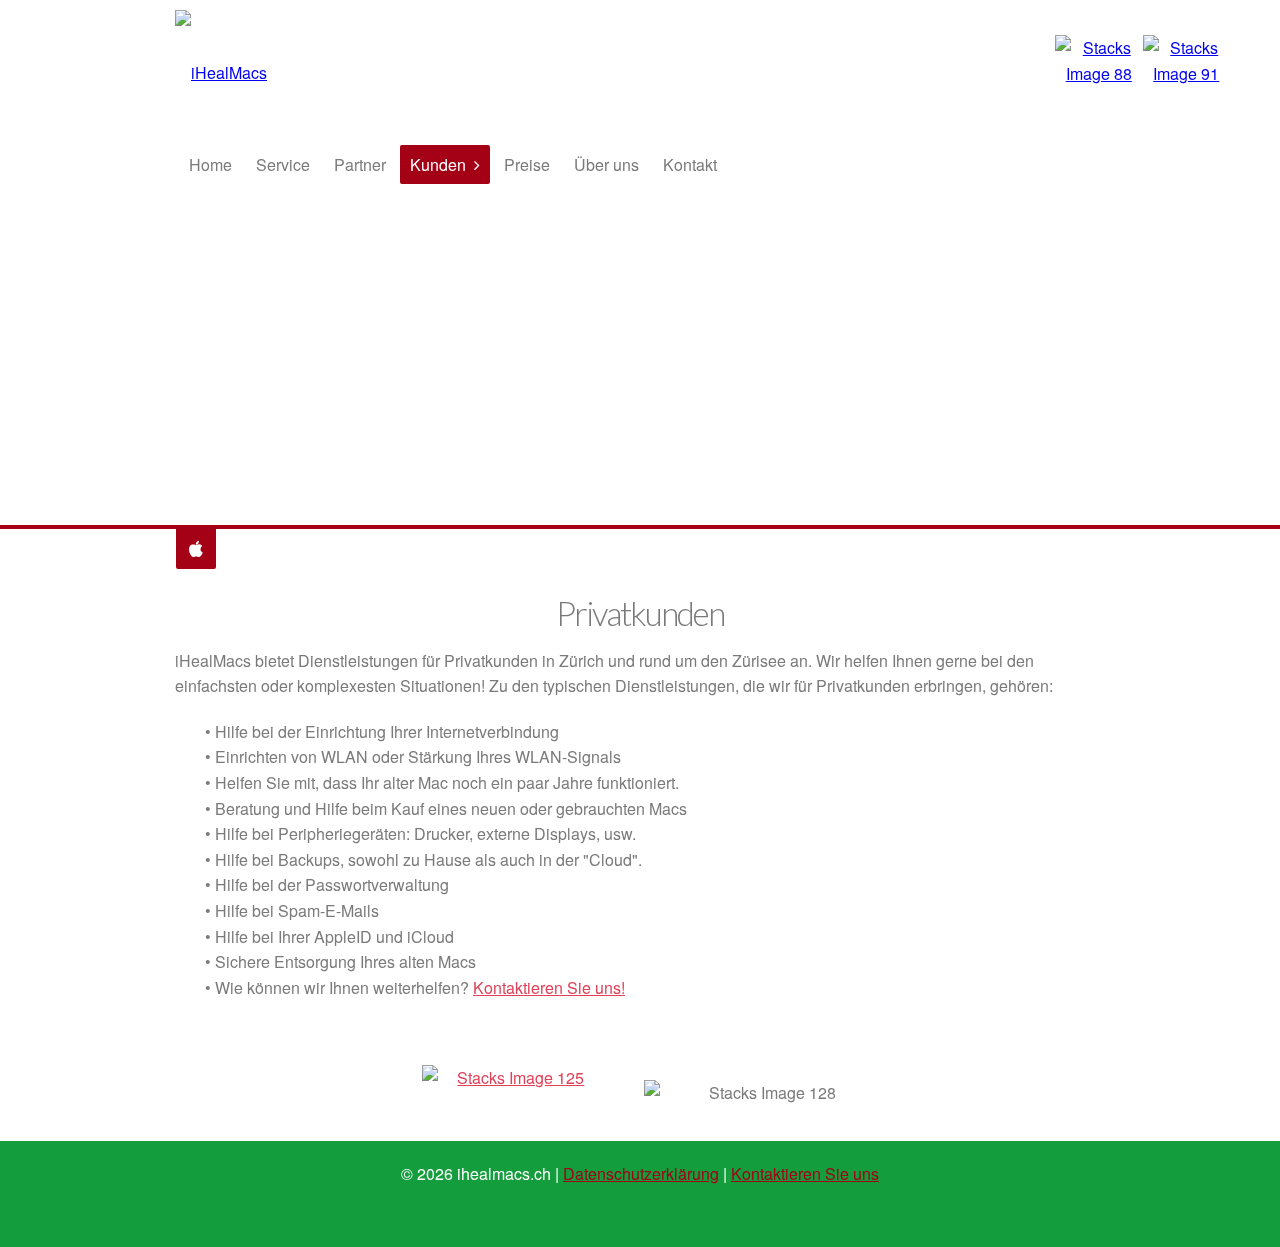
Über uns (606, 164)
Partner (360, 164)
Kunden (438, 164)
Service (283, 164)
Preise (527, 164)
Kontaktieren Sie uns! (549, 987)
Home (210, 164)
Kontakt (690, 164)
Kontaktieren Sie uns (805, 1173)
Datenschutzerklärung (641, 1173)
